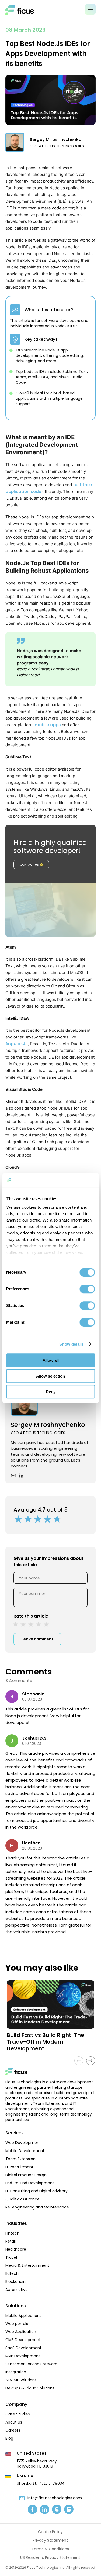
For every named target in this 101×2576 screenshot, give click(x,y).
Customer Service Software (31, 2364)
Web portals (17, 2324)
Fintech (12, 2233)
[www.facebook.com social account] (32, 2509)
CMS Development (23, 2340)
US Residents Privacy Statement (50, 2557)
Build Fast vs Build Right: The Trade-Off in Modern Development (46, 2042)
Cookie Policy (50, 2532)
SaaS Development (23, 2348)
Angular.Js (17, 1044)
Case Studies (18, 2414)
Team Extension (20, 2159)
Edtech (12, 2273)
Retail (11, 2241)
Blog (9, 2438)
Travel (11, 2257)
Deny (51, 1392)
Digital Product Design (26, 2175)
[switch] (87, 1289)
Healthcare (16, 2249)
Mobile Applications (23, 2316)
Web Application (21, 2332)
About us (14, 2422)
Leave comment (37, 1639)
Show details (72, 1344)
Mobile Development (25, 2151)
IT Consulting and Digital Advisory (36, 2191)
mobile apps (48, 725)
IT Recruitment (19, 2167)
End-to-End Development (30, 2183)
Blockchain (15, 2281)
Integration (16, 2372)
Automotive (17, 2290)
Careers (13, 2430)
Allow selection (50, 1376)
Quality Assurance (22, 2199)
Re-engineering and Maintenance (37, 2207)
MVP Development (23, 2356)
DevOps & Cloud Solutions (30, 2388)
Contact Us (29, 865)
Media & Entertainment (27, 2265)
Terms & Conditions (50, 2549)
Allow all (51, 1360)
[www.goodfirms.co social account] (69, 2509)
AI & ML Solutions (21, 2380)
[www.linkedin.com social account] (45, 2509)
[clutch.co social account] (57, 2509)
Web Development (23, 2143)
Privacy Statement (50, 2540)
